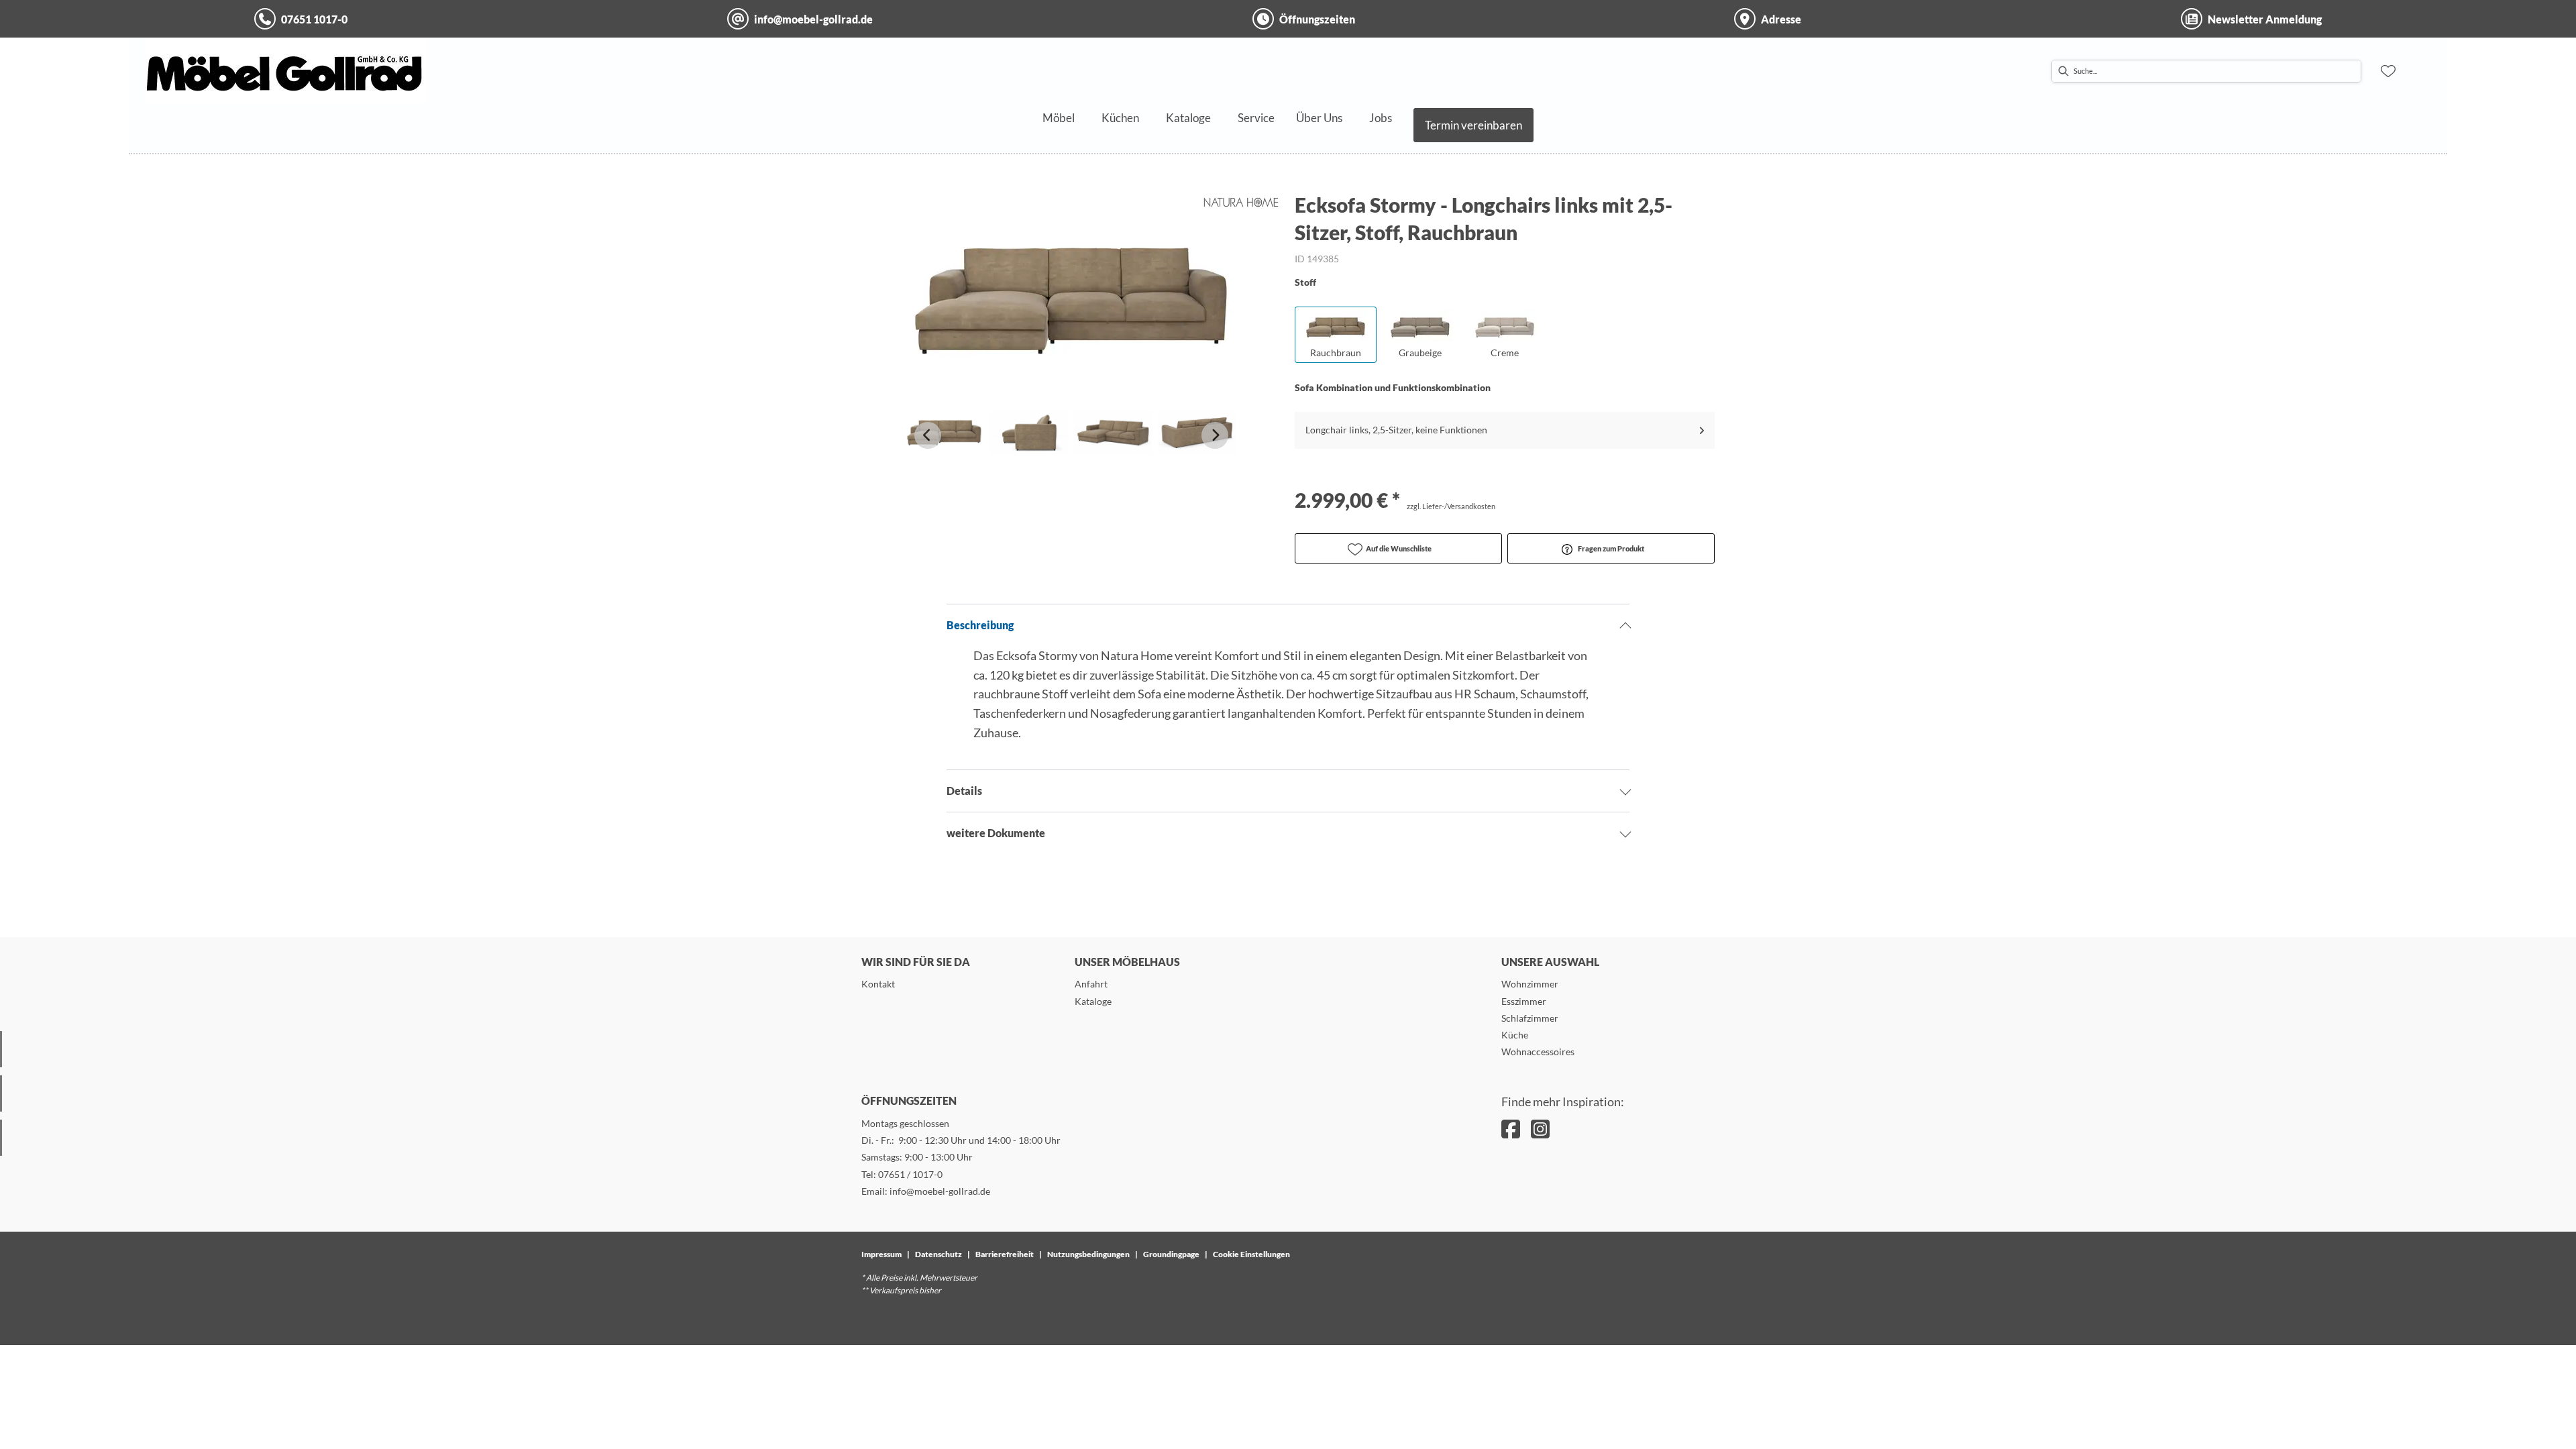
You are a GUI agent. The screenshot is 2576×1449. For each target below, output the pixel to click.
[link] (1059, 118)
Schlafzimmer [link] (1530, 1018)
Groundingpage (1171, 1254)
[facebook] (1511, 1129)
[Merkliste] (2388, 71)
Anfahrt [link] (1091, 984)
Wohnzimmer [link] (1530, 984)
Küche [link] (1515, 1035)
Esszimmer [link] (1524, 1001)
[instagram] (1540, 1129)
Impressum (881, 1254)
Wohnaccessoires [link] (1538, 1052)
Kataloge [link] (1093, 1001)
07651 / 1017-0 (910, 1174)
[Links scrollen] (928, 435)
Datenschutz (938, 1254)
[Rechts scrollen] (1215, 435)
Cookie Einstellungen (1251, 1254)
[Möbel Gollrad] (286, 71)
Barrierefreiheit (1005, 1254)
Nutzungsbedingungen (1088, 1254)
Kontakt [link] (878, 984)
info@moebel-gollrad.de (940, 1191)
